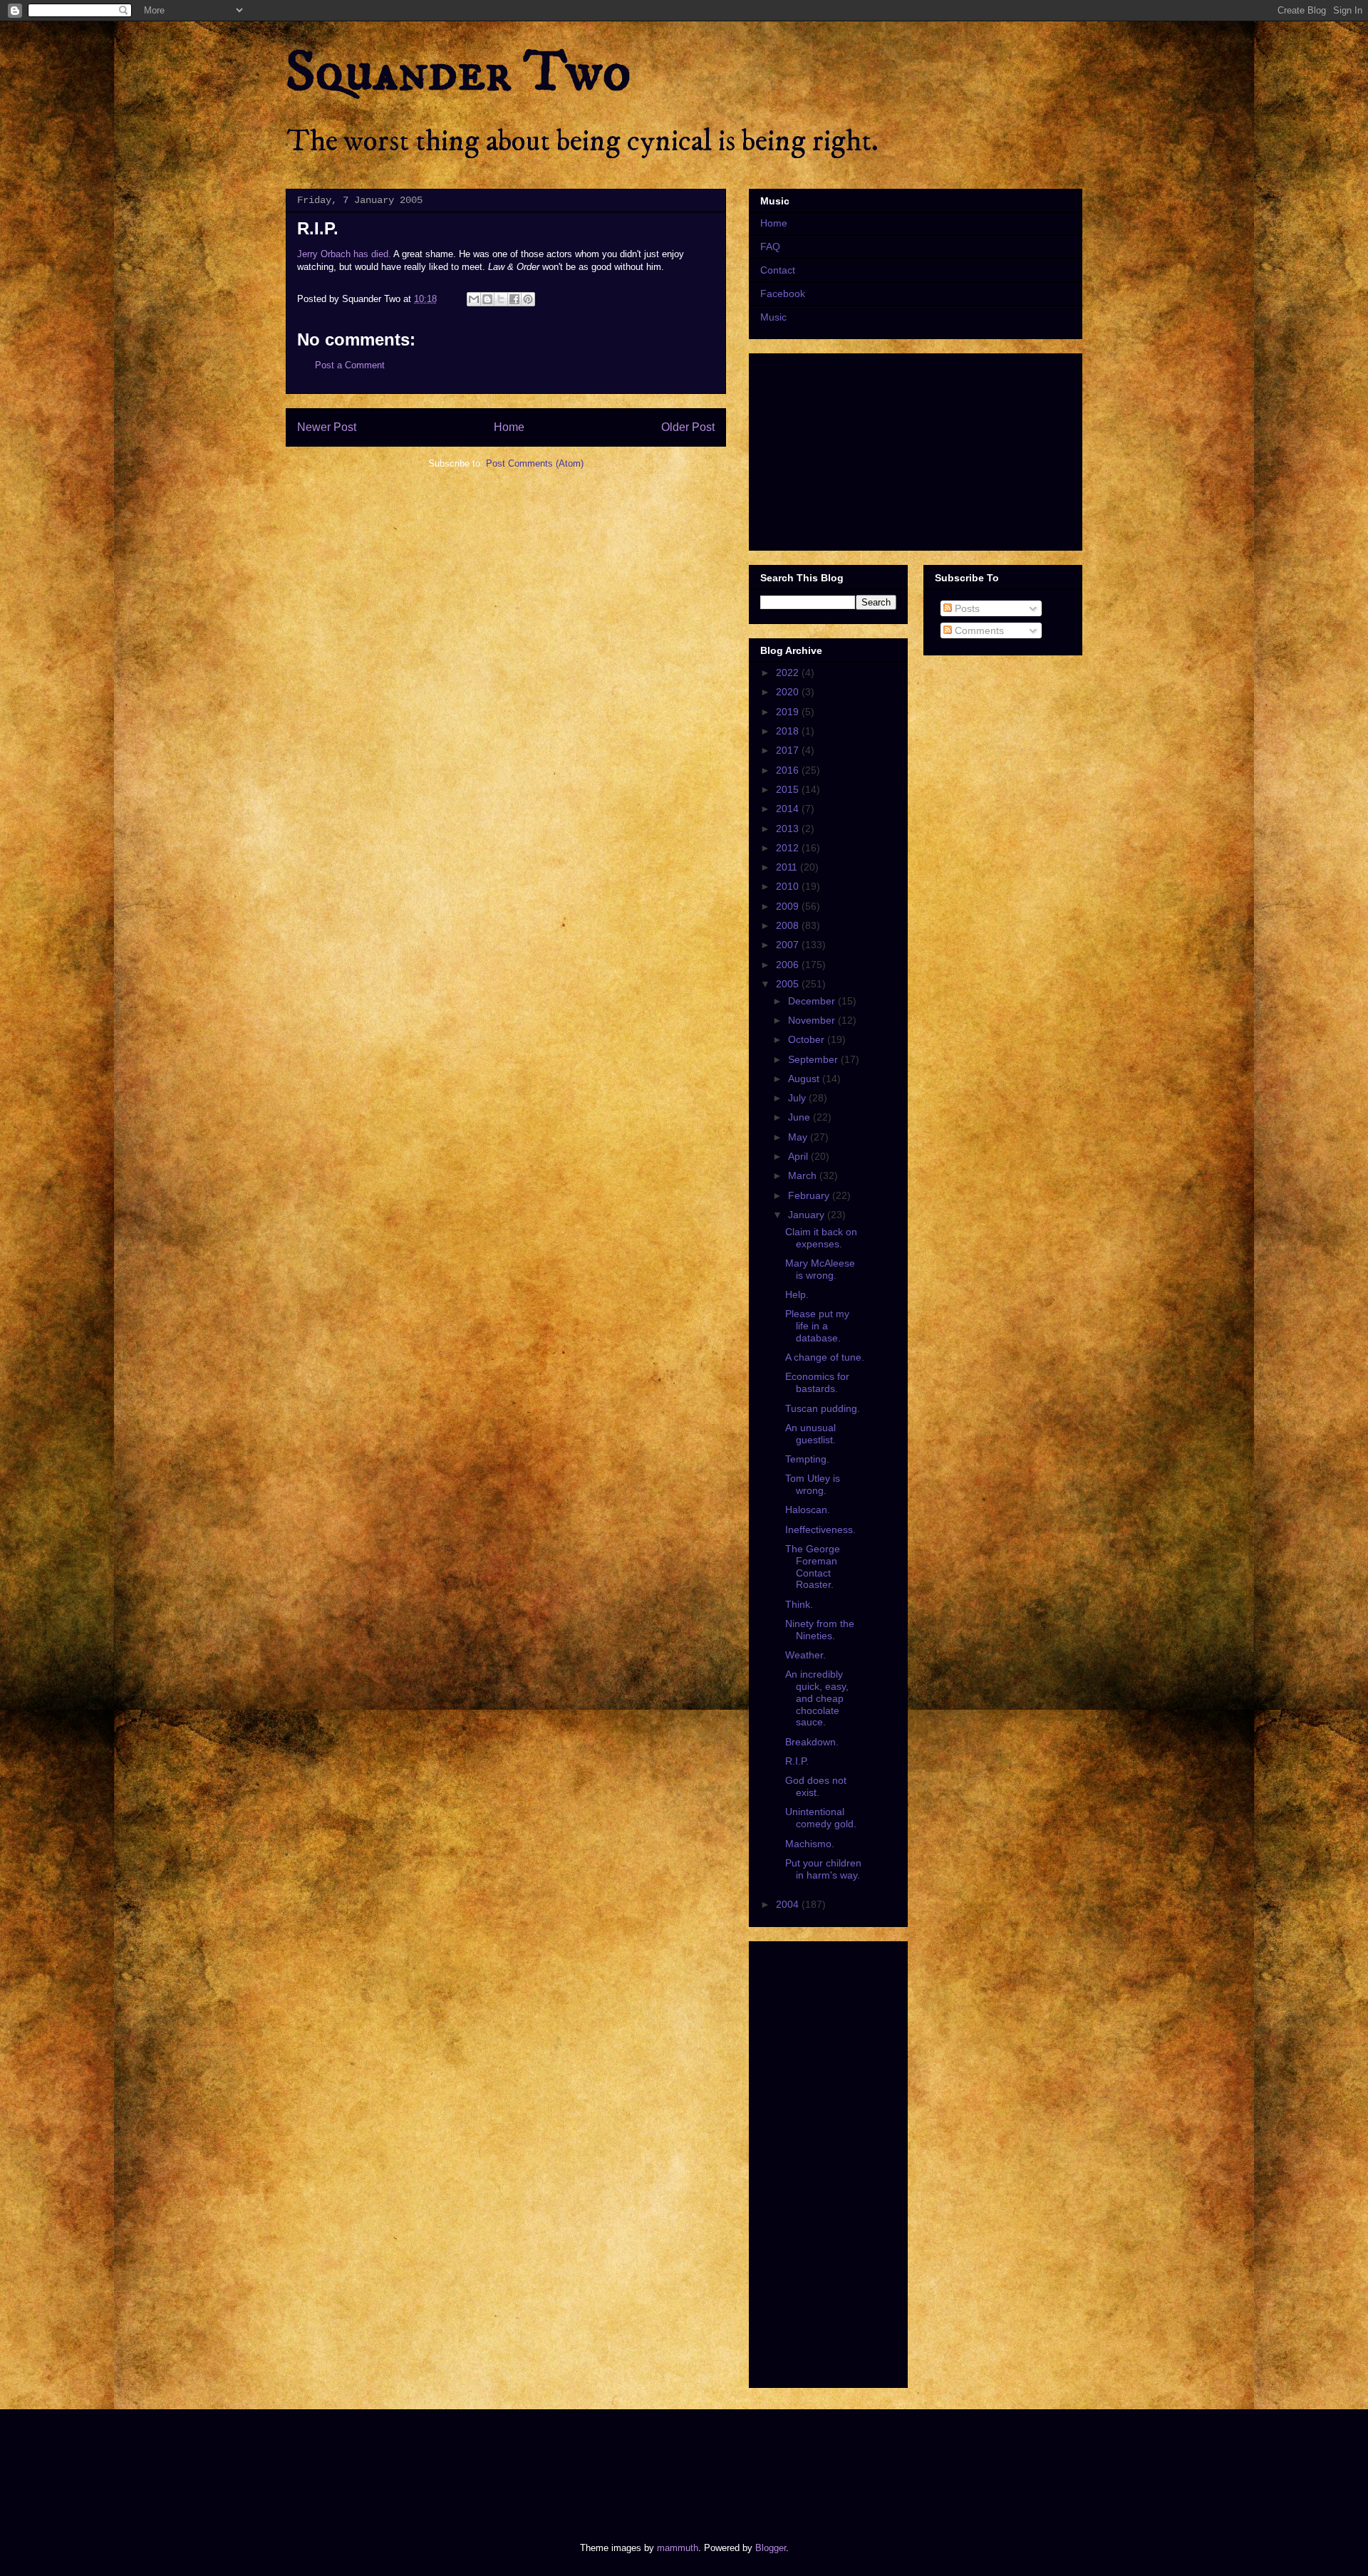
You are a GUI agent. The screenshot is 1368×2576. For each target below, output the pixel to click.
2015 (789, 789)
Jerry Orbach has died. (344, 254)
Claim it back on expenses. (821, 1238)
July (798, 1098)
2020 (789, 692)
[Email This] (474, 299)
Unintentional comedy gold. (821, 1818)
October (808, 1039)
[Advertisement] (544, 2463)
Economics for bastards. (817, 1382)
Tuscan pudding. (823, 1408)
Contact (778, 270)
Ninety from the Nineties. (820, 1630)
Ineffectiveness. (820, 1529)
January (808, 1215)
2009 (789, 906)
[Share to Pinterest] (528, 299)
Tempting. (807, 1459)
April (799, 1156)
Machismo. (810, 1844)
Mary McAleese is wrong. (820, 1269)
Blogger (771, 2548)
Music (773, 317)
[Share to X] (501, 299)
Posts (966, 608)
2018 (789, 731)
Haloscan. (808, 1510)
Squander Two (458, 73)
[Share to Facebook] (514, 299)
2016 (789, 770)
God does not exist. (816, 1786)
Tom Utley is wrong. (813, 1484)
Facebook (783, 294)
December (813, 1001)
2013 (789, 829)
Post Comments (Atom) (535, 463)
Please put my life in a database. (817, 1326)
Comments (978, 630)
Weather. (805, 1655)
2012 (789, 848)
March (804, 1175)
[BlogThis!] (487, 299)
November (813, 1020)
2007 (789, 945)
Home (509, 427)
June (800, 1117)
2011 (788, 867)
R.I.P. (797, 1761)
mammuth (678, 2548)
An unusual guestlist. (810, 1434)
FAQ (770, 246)
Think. (799, 1604)
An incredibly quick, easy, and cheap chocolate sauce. (817, 1698)
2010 (789, 886)
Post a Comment (350, 365)
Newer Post (327, 427)
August (805, 1079)
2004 (789, 1904)
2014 (789, 809)
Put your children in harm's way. (823, 1869)
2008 (789, 925)
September (814, 1059)
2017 (789, 750)
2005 (789, 984)
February (810, 1195)
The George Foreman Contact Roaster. (813, 1567)
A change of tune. (825, 1357)
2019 (789, 712)
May (799, 1137)
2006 (789, 965)
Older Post (688, 427)
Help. (797, 1294)
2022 (789, 672)
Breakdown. (812, 1742)
